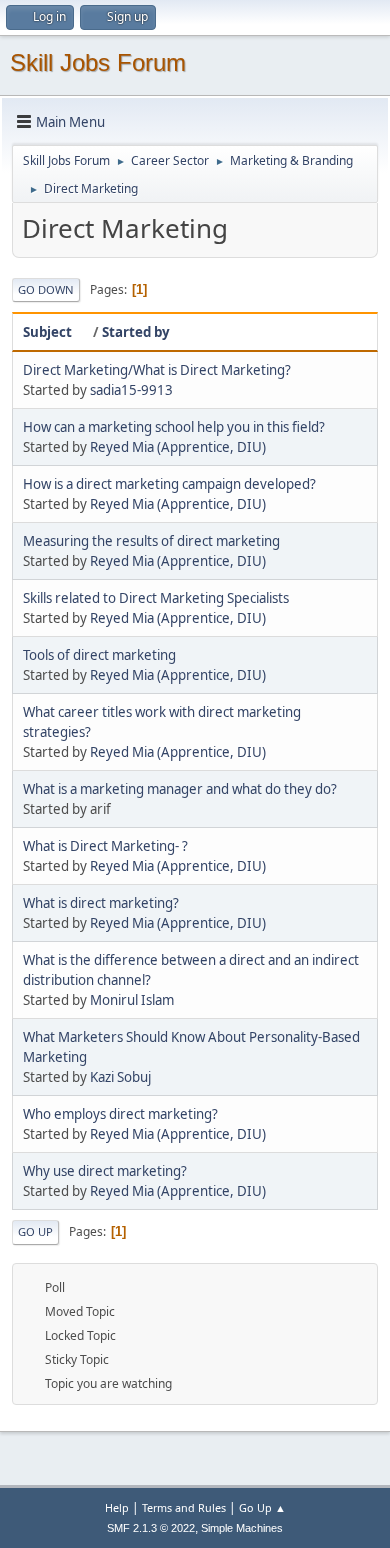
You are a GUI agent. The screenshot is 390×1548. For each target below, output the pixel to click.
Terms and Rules (184, 1507)
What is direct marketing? (101, 903)
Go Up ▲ (262, 1507)
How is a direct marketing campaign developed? (169, 484)
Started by (136, 332)
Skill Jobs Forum (98, 62)
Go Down (46, 289)
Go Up (35, 1231)
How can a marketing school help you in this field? (174, 427)
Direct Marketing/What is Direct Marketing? (157, 370)
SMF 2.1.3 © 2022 (151, 1528)
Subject (47, 332)
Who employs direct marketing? (120, 1114)
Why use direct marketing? (105, 1171)
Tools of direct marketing (99, 655)
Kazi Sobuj (120, 1077)
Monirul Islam (132, 1000)
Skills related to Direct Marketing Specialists (156, 598)
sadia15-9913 (131, 390)
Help (117, 1507)
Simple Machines (242, 1528)
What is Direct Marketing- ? (105, 846)
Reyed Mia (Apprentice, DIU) (178, 447)
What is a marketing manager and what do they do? (180, 789)
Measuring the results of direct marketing (151, 541)
